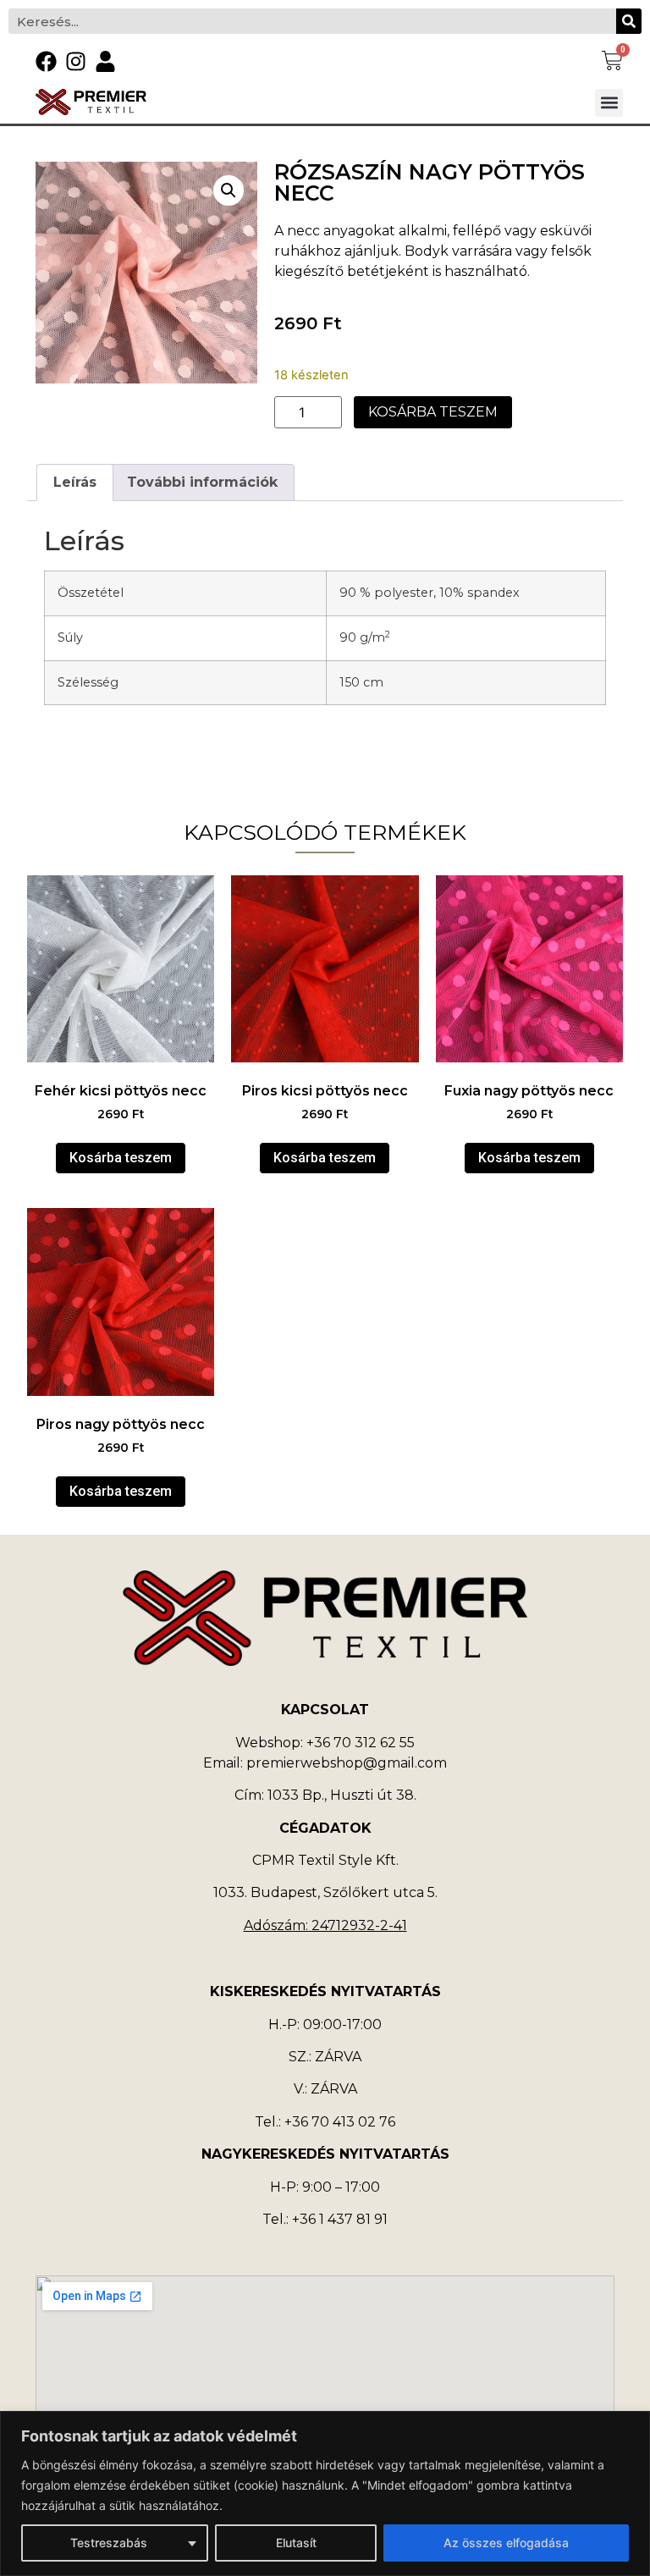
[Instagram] (76, 61)
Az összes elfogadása (506, 2543)
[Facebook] (46, 61)
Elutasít (296, 2543)
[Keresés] (629, 21)
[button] (609, 103)
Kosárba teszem (433, 412)
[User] (105, 61)
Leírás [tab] (75, 482)
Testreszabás (109, 2543)
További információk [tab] (202, 482)
